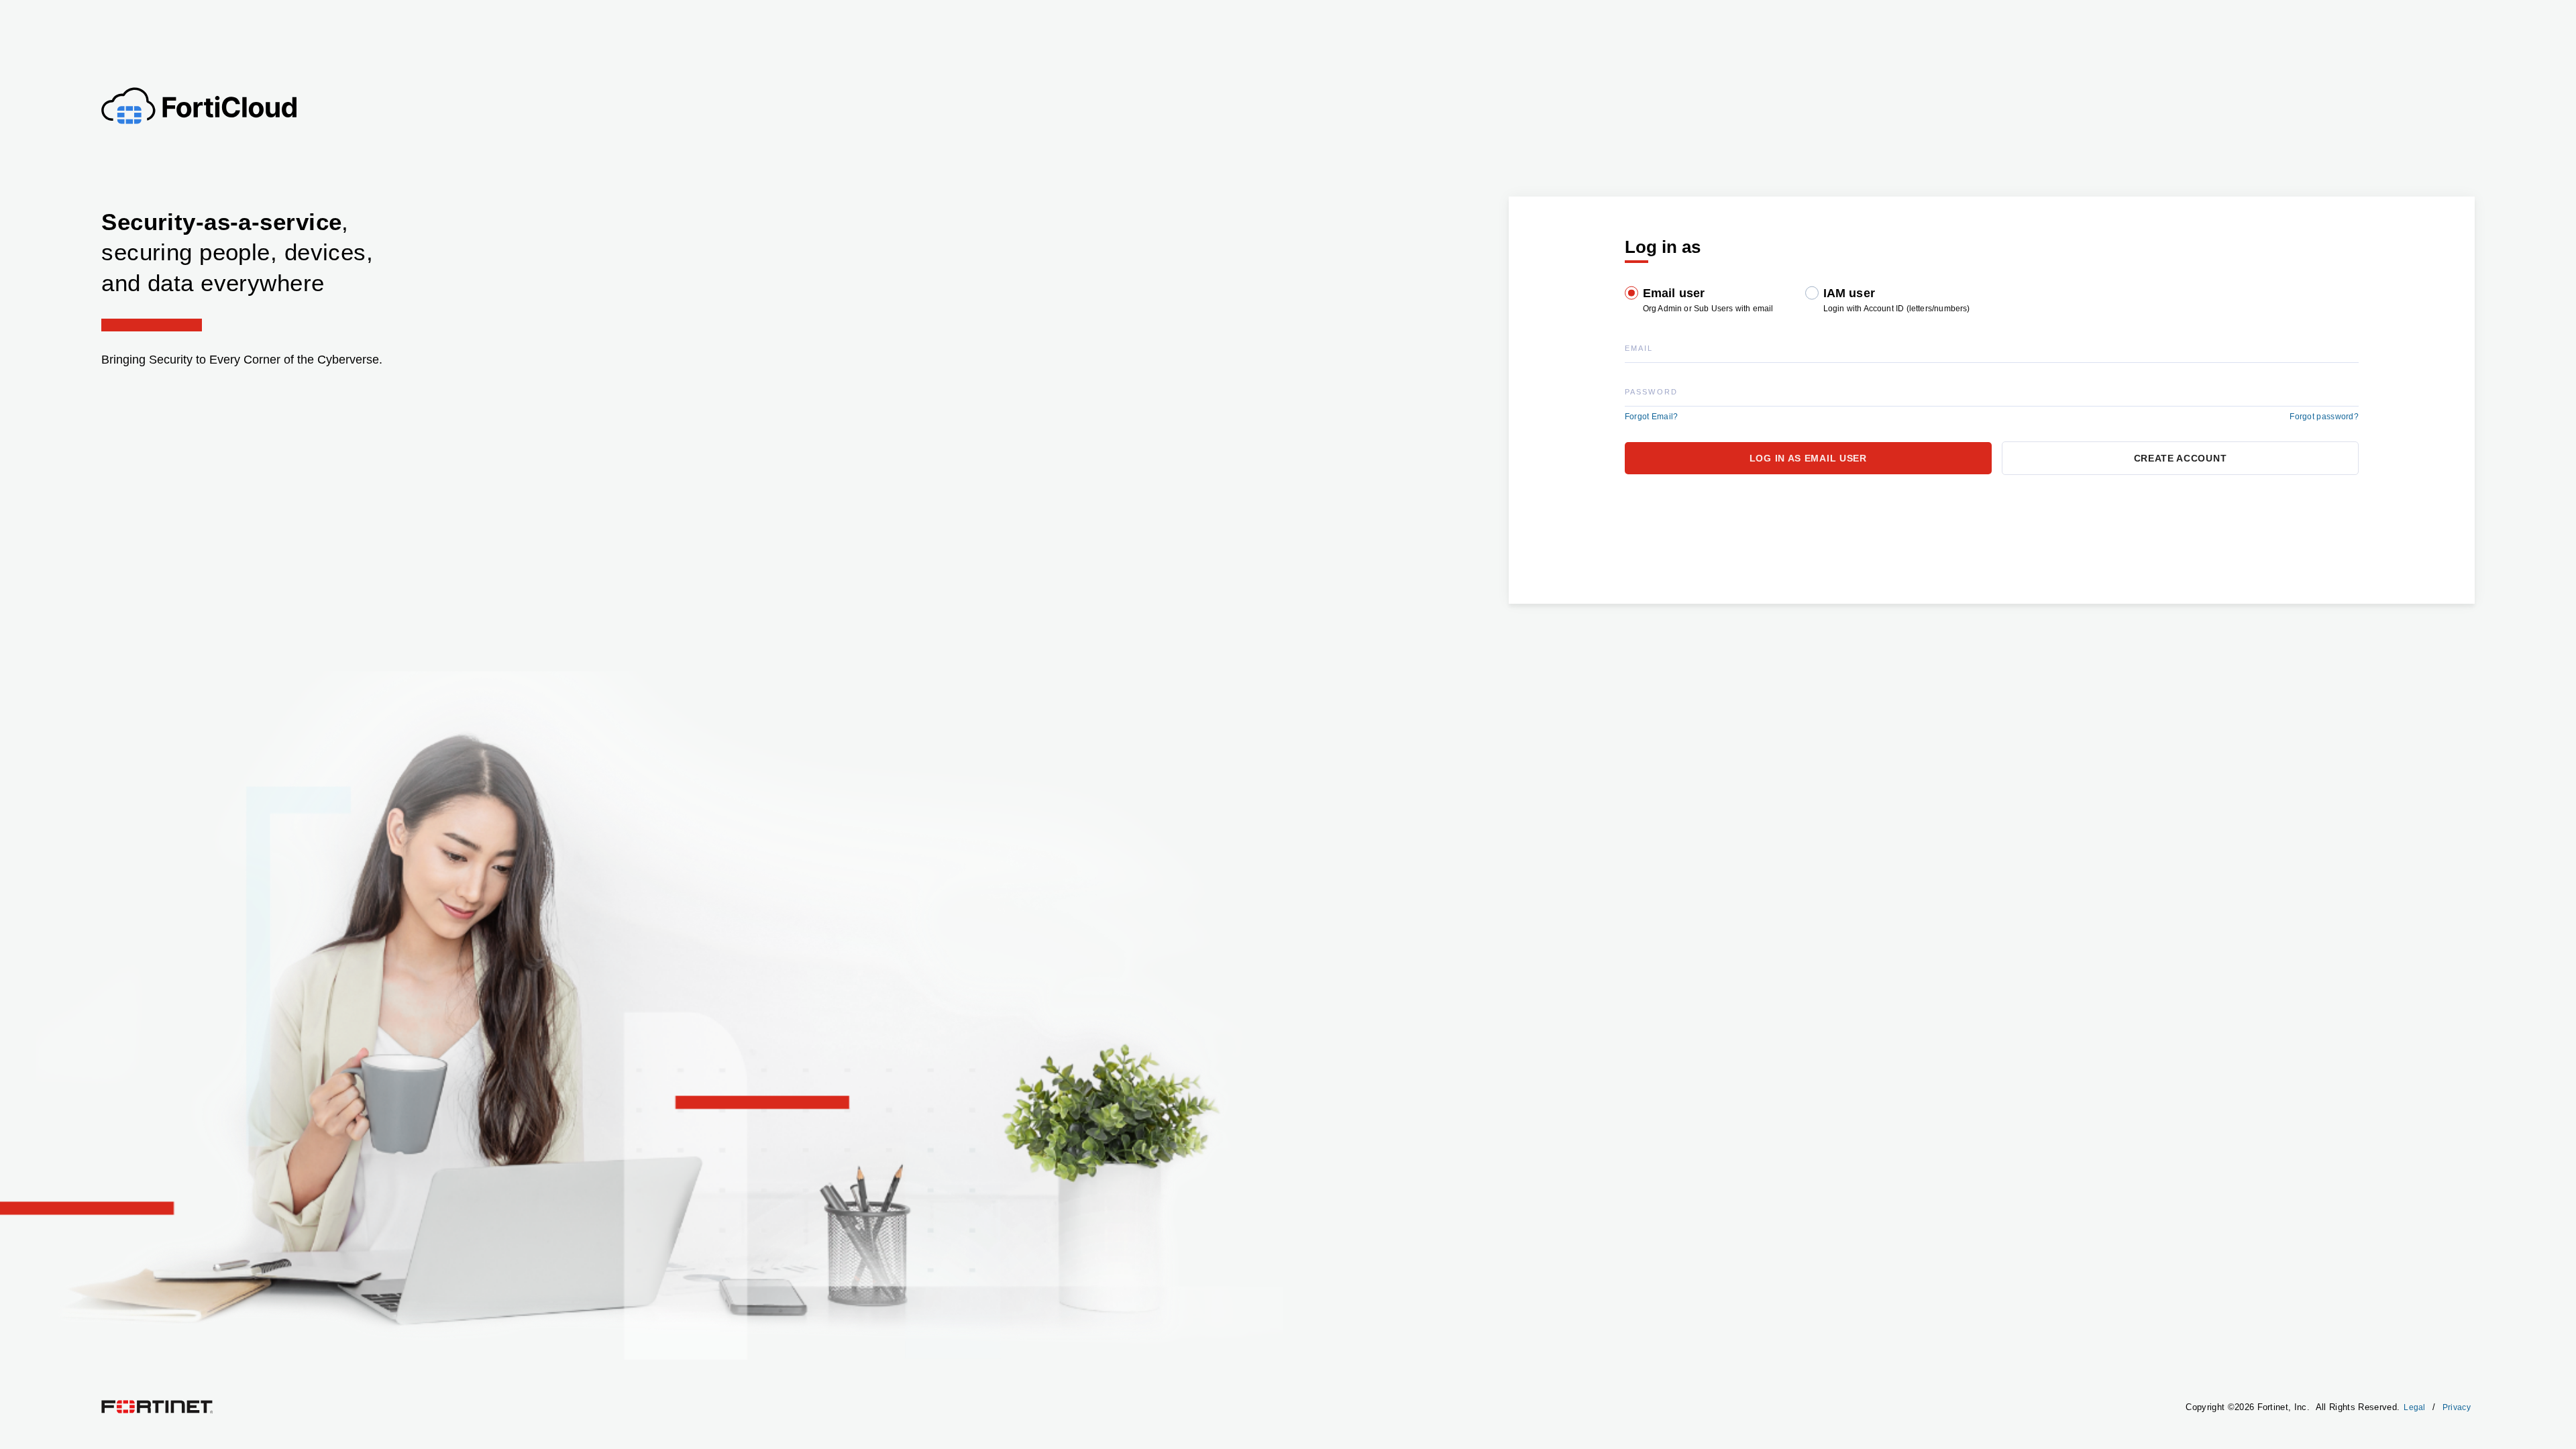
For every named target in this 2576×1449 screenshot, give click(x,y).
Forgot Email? (1652, 417)
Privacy (2457, 1407)
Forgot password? (2324, 417)
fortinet (114, 1403)
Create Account (2181, 458)
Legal (2415, 1407)
